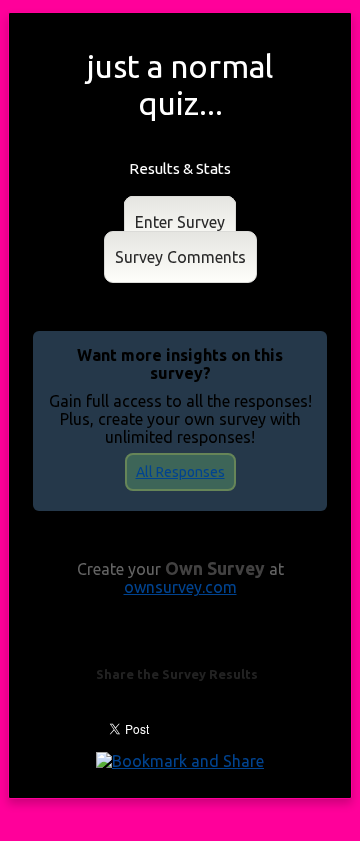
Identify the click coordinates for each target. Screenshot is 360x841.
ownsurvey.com (180, 587)
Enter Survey (180, 222)
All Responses (180, 472)
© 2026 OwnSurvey (180, 786)
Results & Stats (180, 168)
